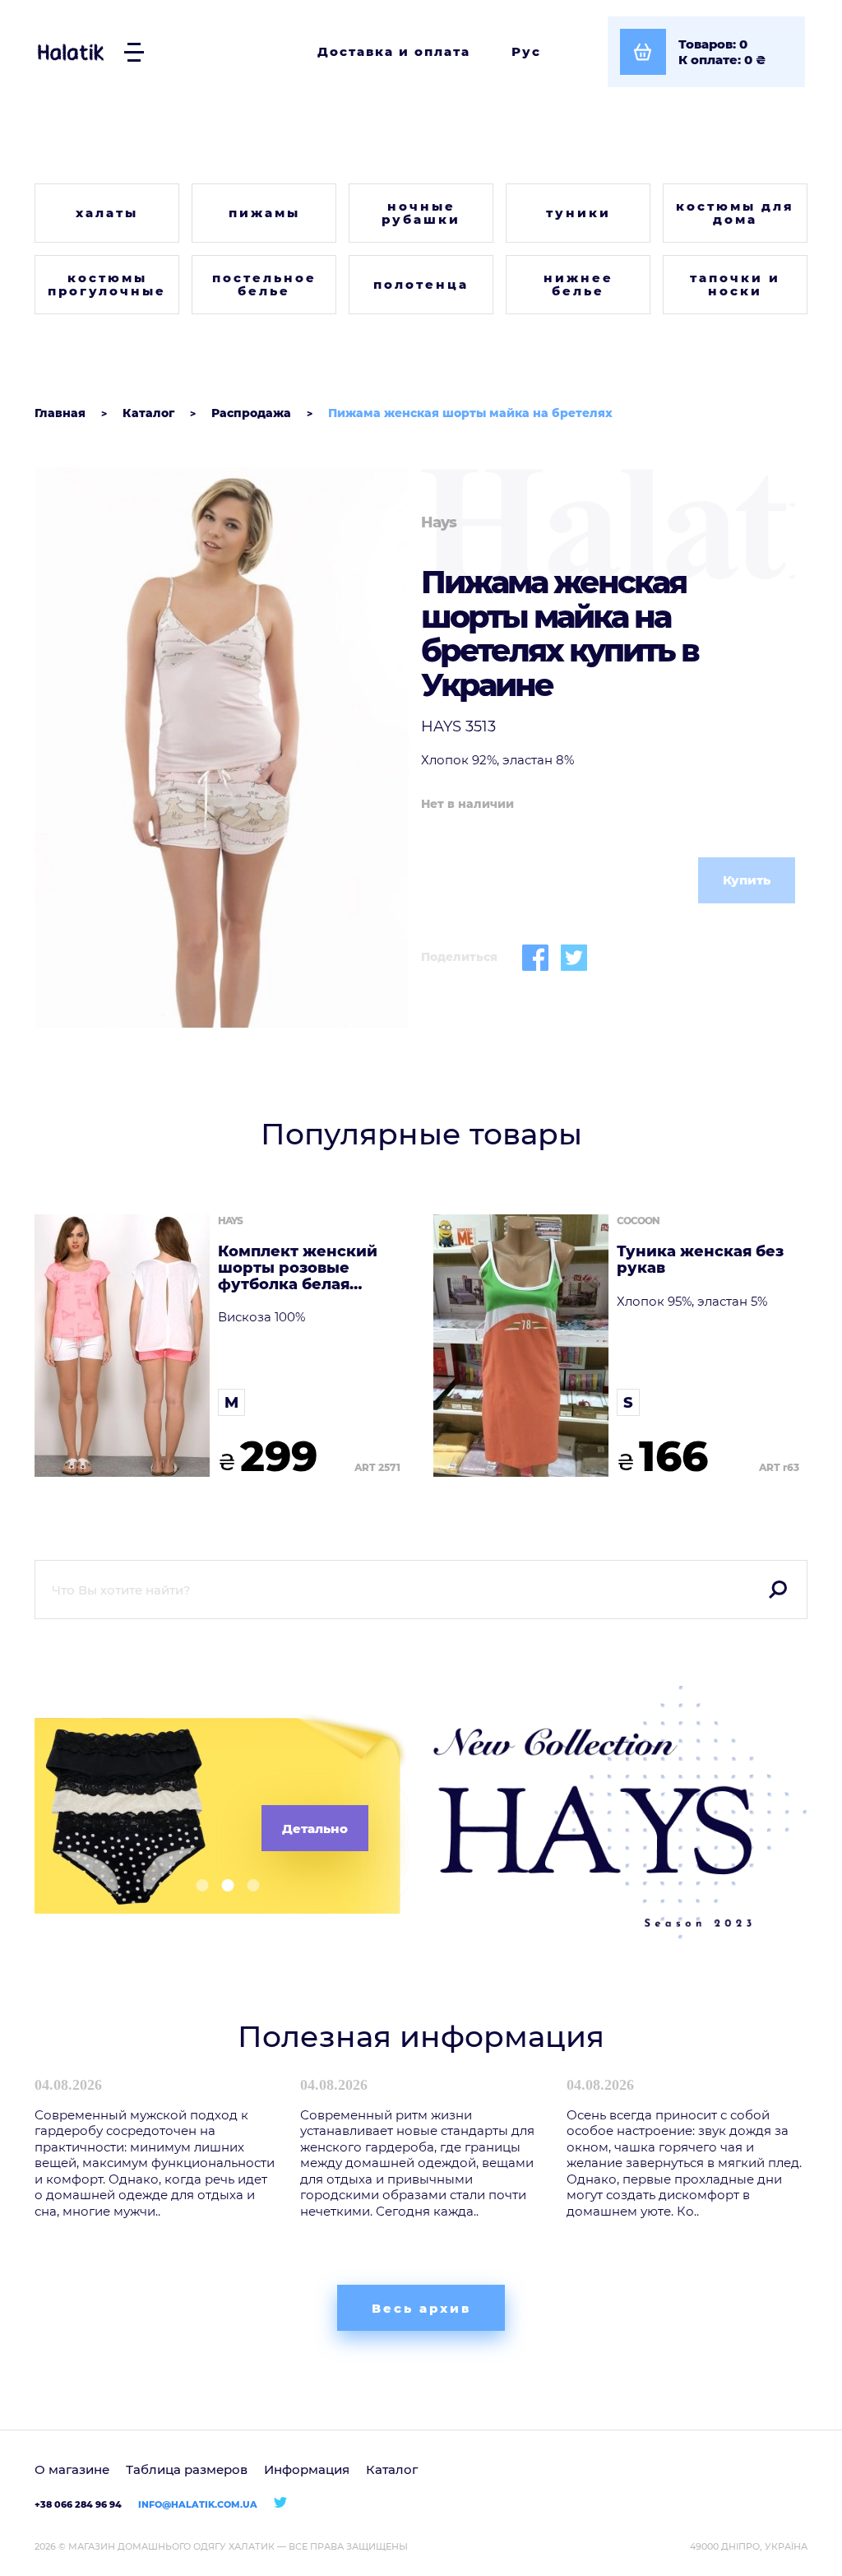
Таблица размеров (187, 2469)
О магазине (72, 2469)
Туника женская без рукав (700, 1260)
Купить (747, 880)
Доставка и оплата (394, 51)
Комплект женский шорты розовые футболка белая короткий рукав (298, 1268)
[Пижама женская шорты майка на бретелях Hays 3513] (222, 748)
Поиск (778, 1590)
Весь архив (421, 2308)
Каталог (392, 2469)
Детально (315, 1829)
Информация (307, 2469)
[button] (196, 1885)
